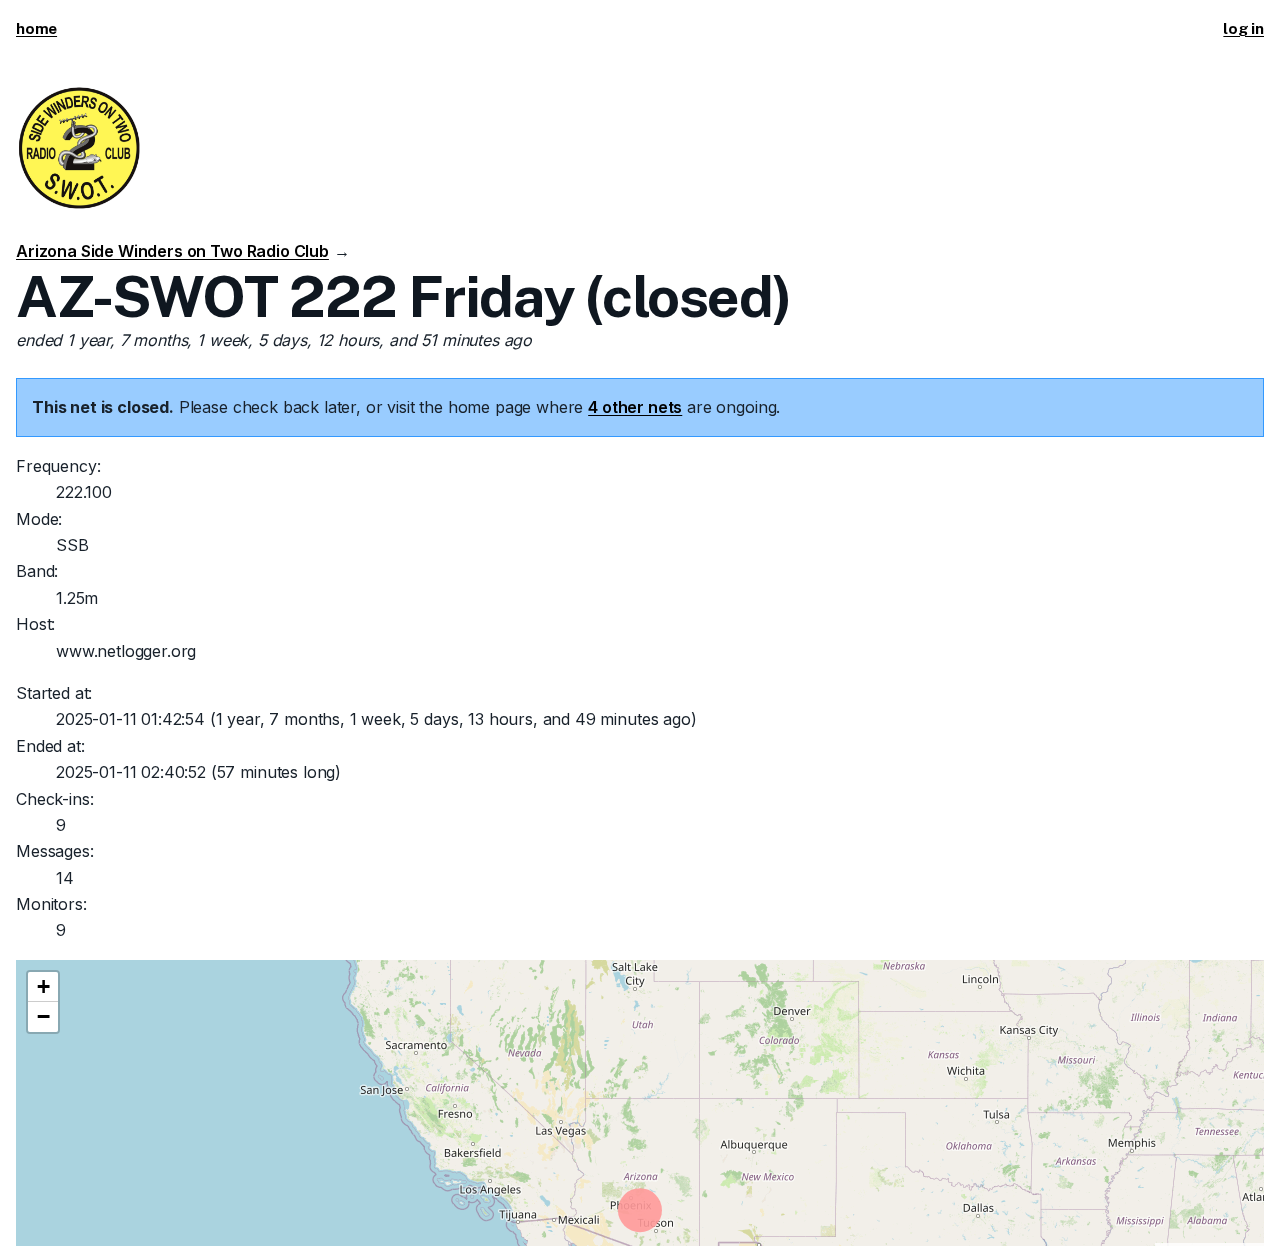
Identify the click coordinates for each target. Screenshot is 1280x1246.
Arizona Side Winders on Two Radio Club (172, 251)
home (36, 28)
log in (1243, 28)
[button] (43, 987)
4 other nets (635, 407)
